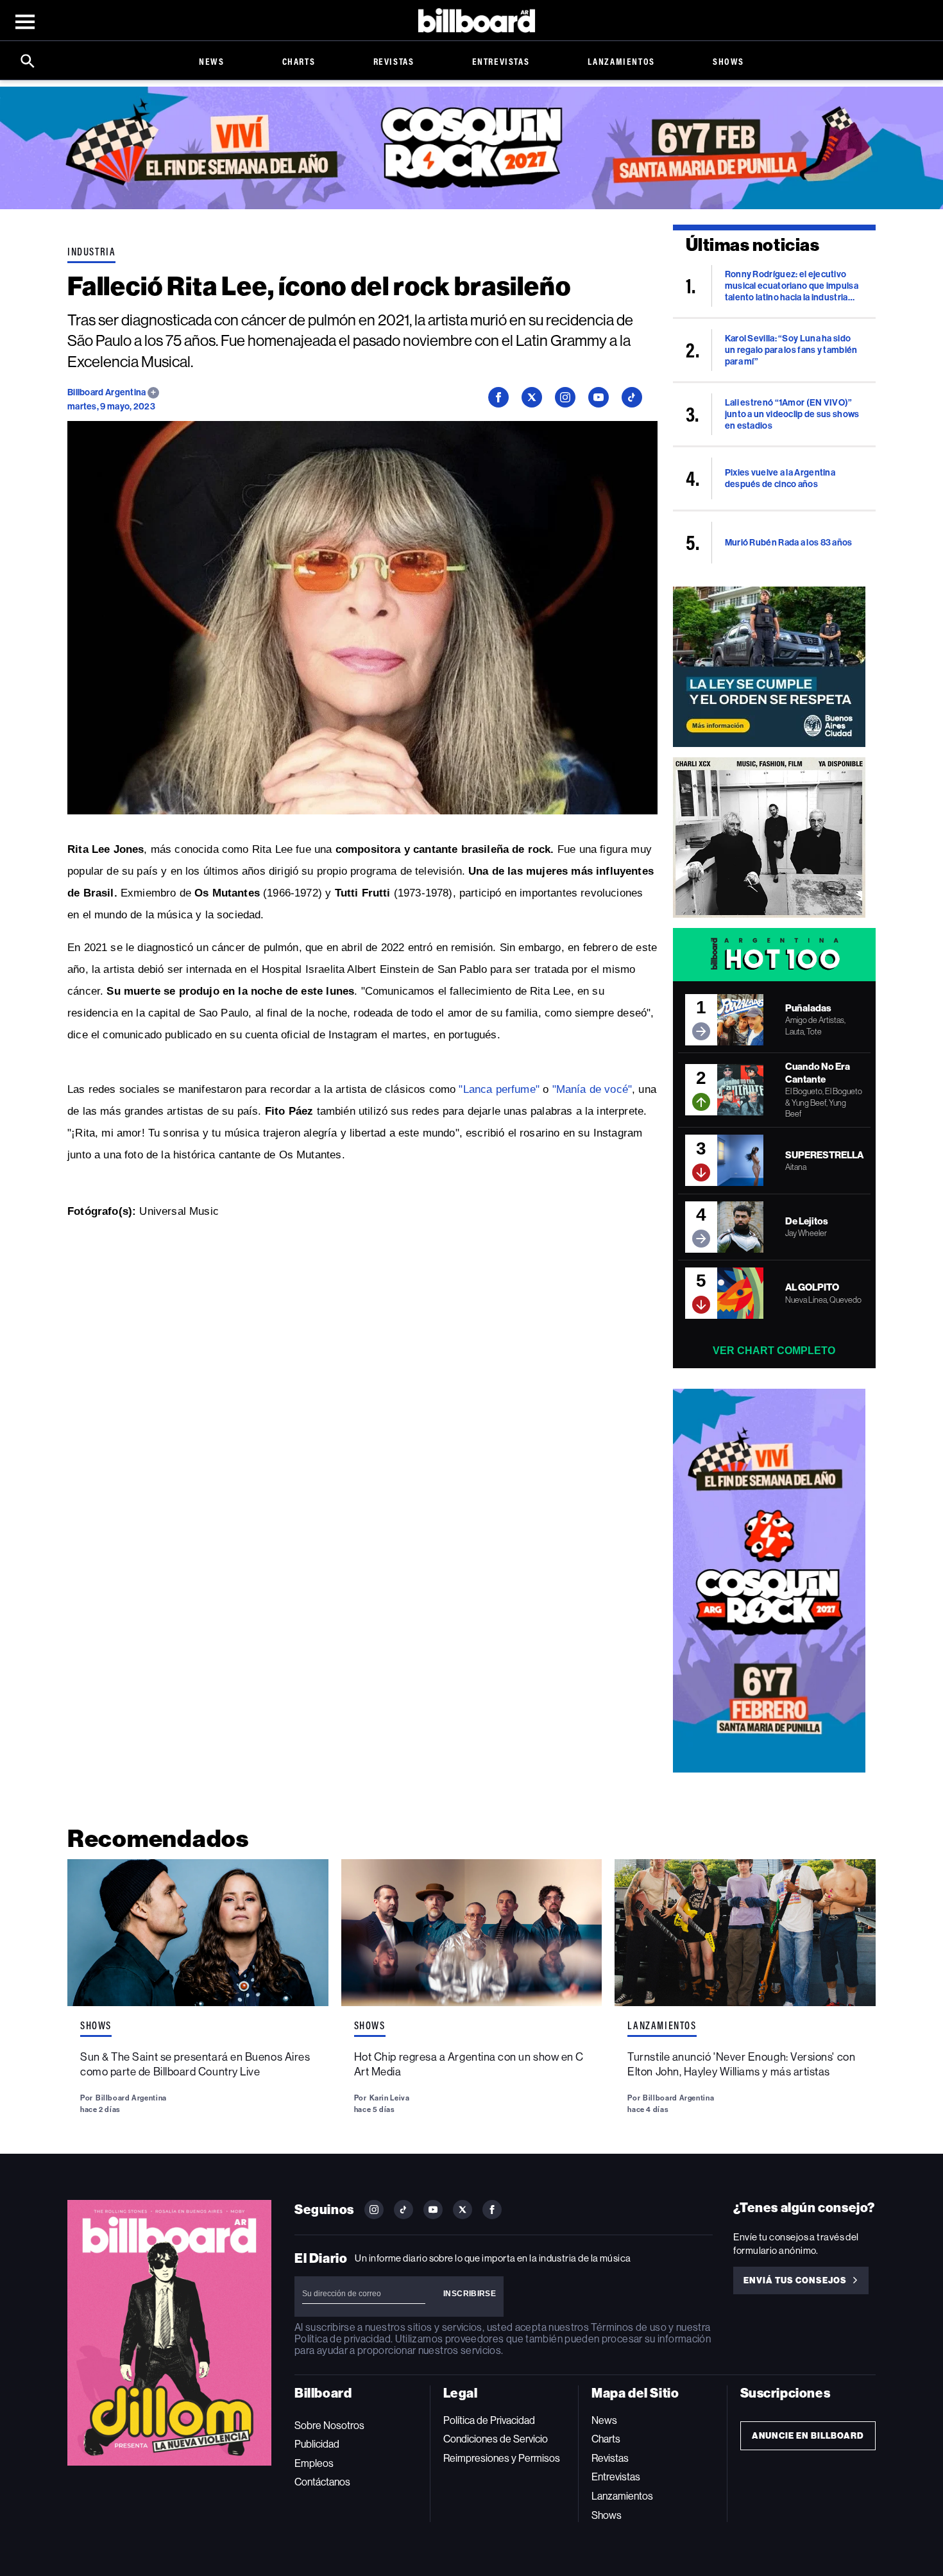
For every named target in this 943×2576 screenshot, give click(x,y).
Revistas (394, 61)
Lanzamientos (621, 61)
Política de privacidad (343, 2339)
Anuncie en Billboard (808, 2436)
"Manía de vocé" (592, 1089)
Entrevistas (501, 61)
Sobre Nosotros (329, 2426)
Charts (299, 61)
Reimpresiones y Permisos (502, 2458)
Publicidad (317, 2444)
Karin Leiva (390, 2098)
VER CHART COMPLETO (774, 1351)
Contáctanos (322, 2482)
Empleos (314, 2463)
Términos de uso (628, 2327)
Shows (728, 61)
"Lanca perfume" (499, 1089)
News (211, 61)
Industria (91, 252)
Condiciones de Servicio (496, 2439)
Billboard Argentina (107, 392)
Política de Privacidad (489, 2420)
